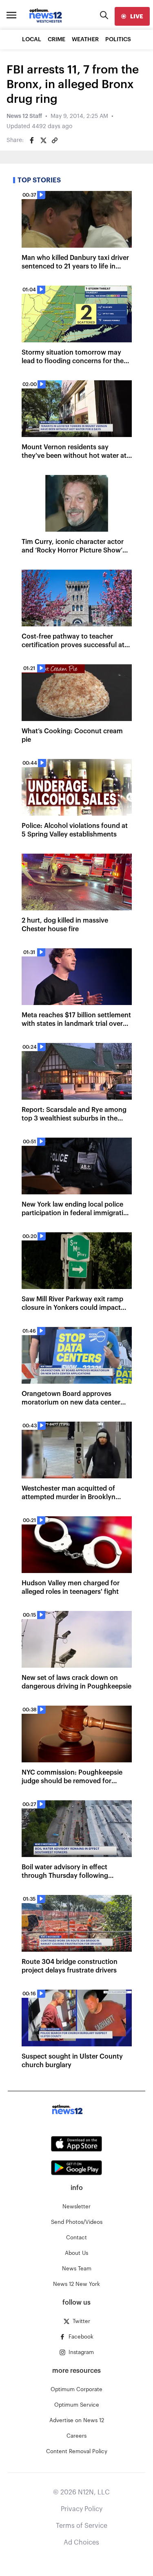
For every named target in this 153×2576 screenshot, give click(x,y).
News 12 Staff (24, 116)
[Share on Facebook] (32, 140)
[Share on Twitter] (43, 140)
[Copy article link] (55, 140)
